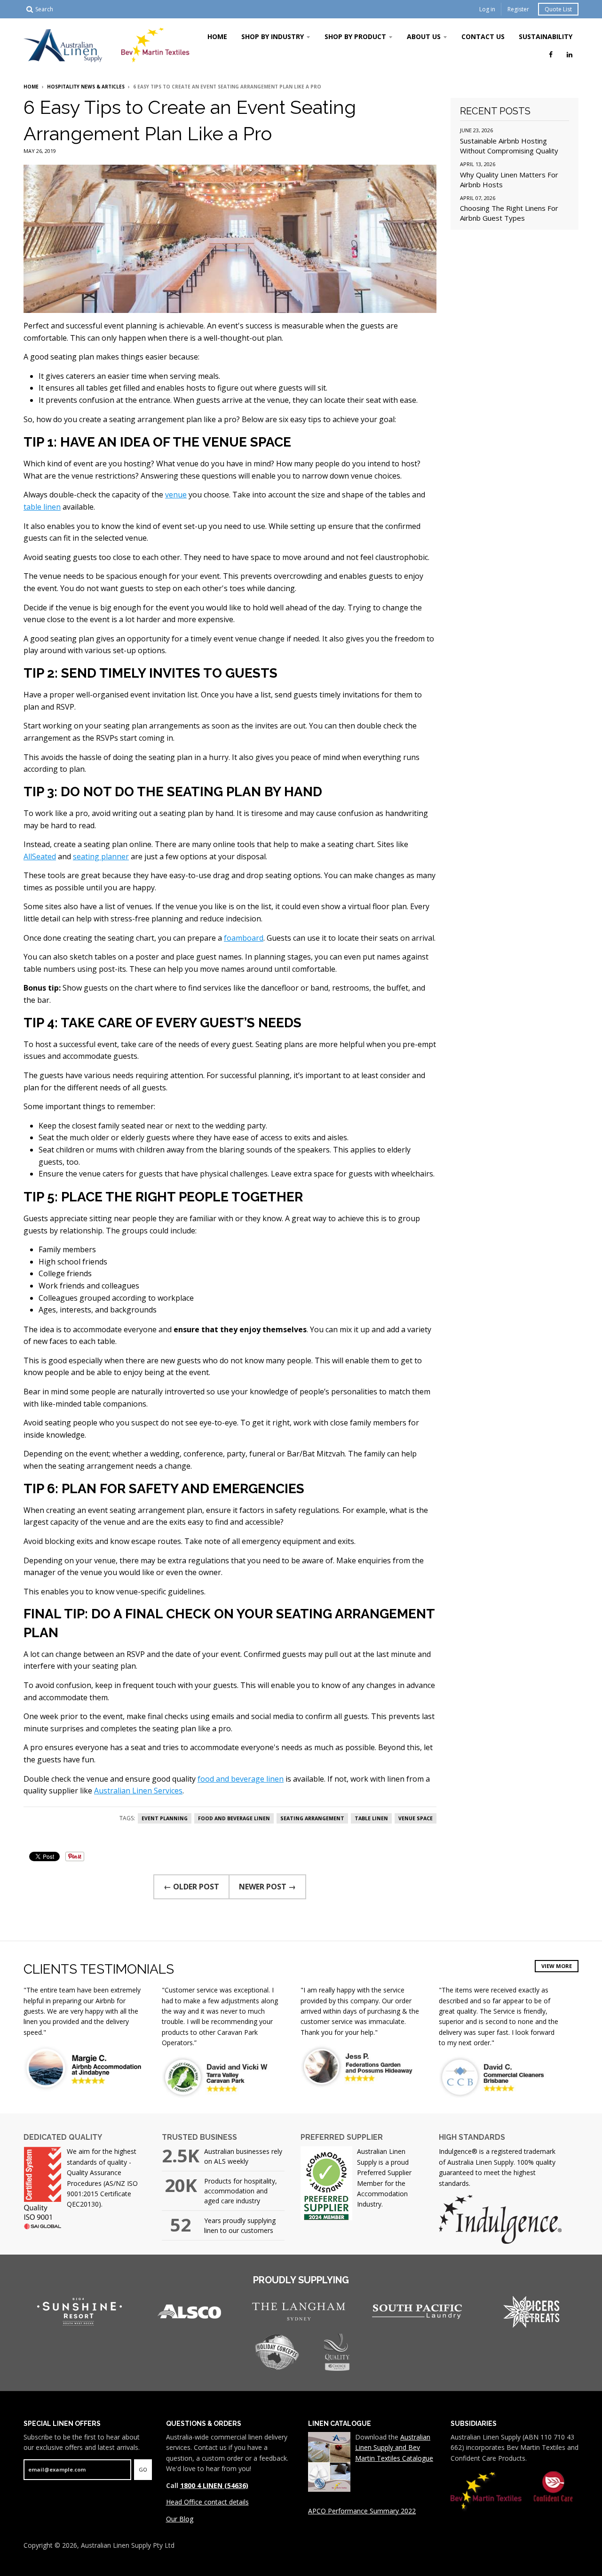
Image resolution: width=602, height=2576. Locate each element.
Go (143, 2469)
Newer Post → (267, 1887)
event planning (165, 1818)
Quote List (558, 9)
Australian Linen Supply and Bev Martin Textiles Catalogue (394, 2448)
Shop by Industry (273, 36)
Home (217, 36)
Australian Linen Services (138, 1791)
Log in (487, 9)
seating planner (101, 856)
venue (176, 495)
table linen (42, 507)
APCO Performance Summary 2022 (362, 2511)
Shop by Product (355, 36)
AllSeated (40, 856)
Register (518, 9)
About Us (424, 36)
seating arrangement (312, 1818)
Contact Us (483, 36)
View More (557, 1966)
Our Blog (180, 2519)
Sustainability (546, 36)
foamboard (244, 938)
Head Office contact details (207, 2502)
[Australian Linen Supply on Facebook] (551, 54)
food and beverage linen (241, 1779)
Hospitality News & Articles (86, 87)
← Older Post (191, 1887)
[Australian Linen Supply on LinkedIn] (570, 54)
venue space (416, 1818)
